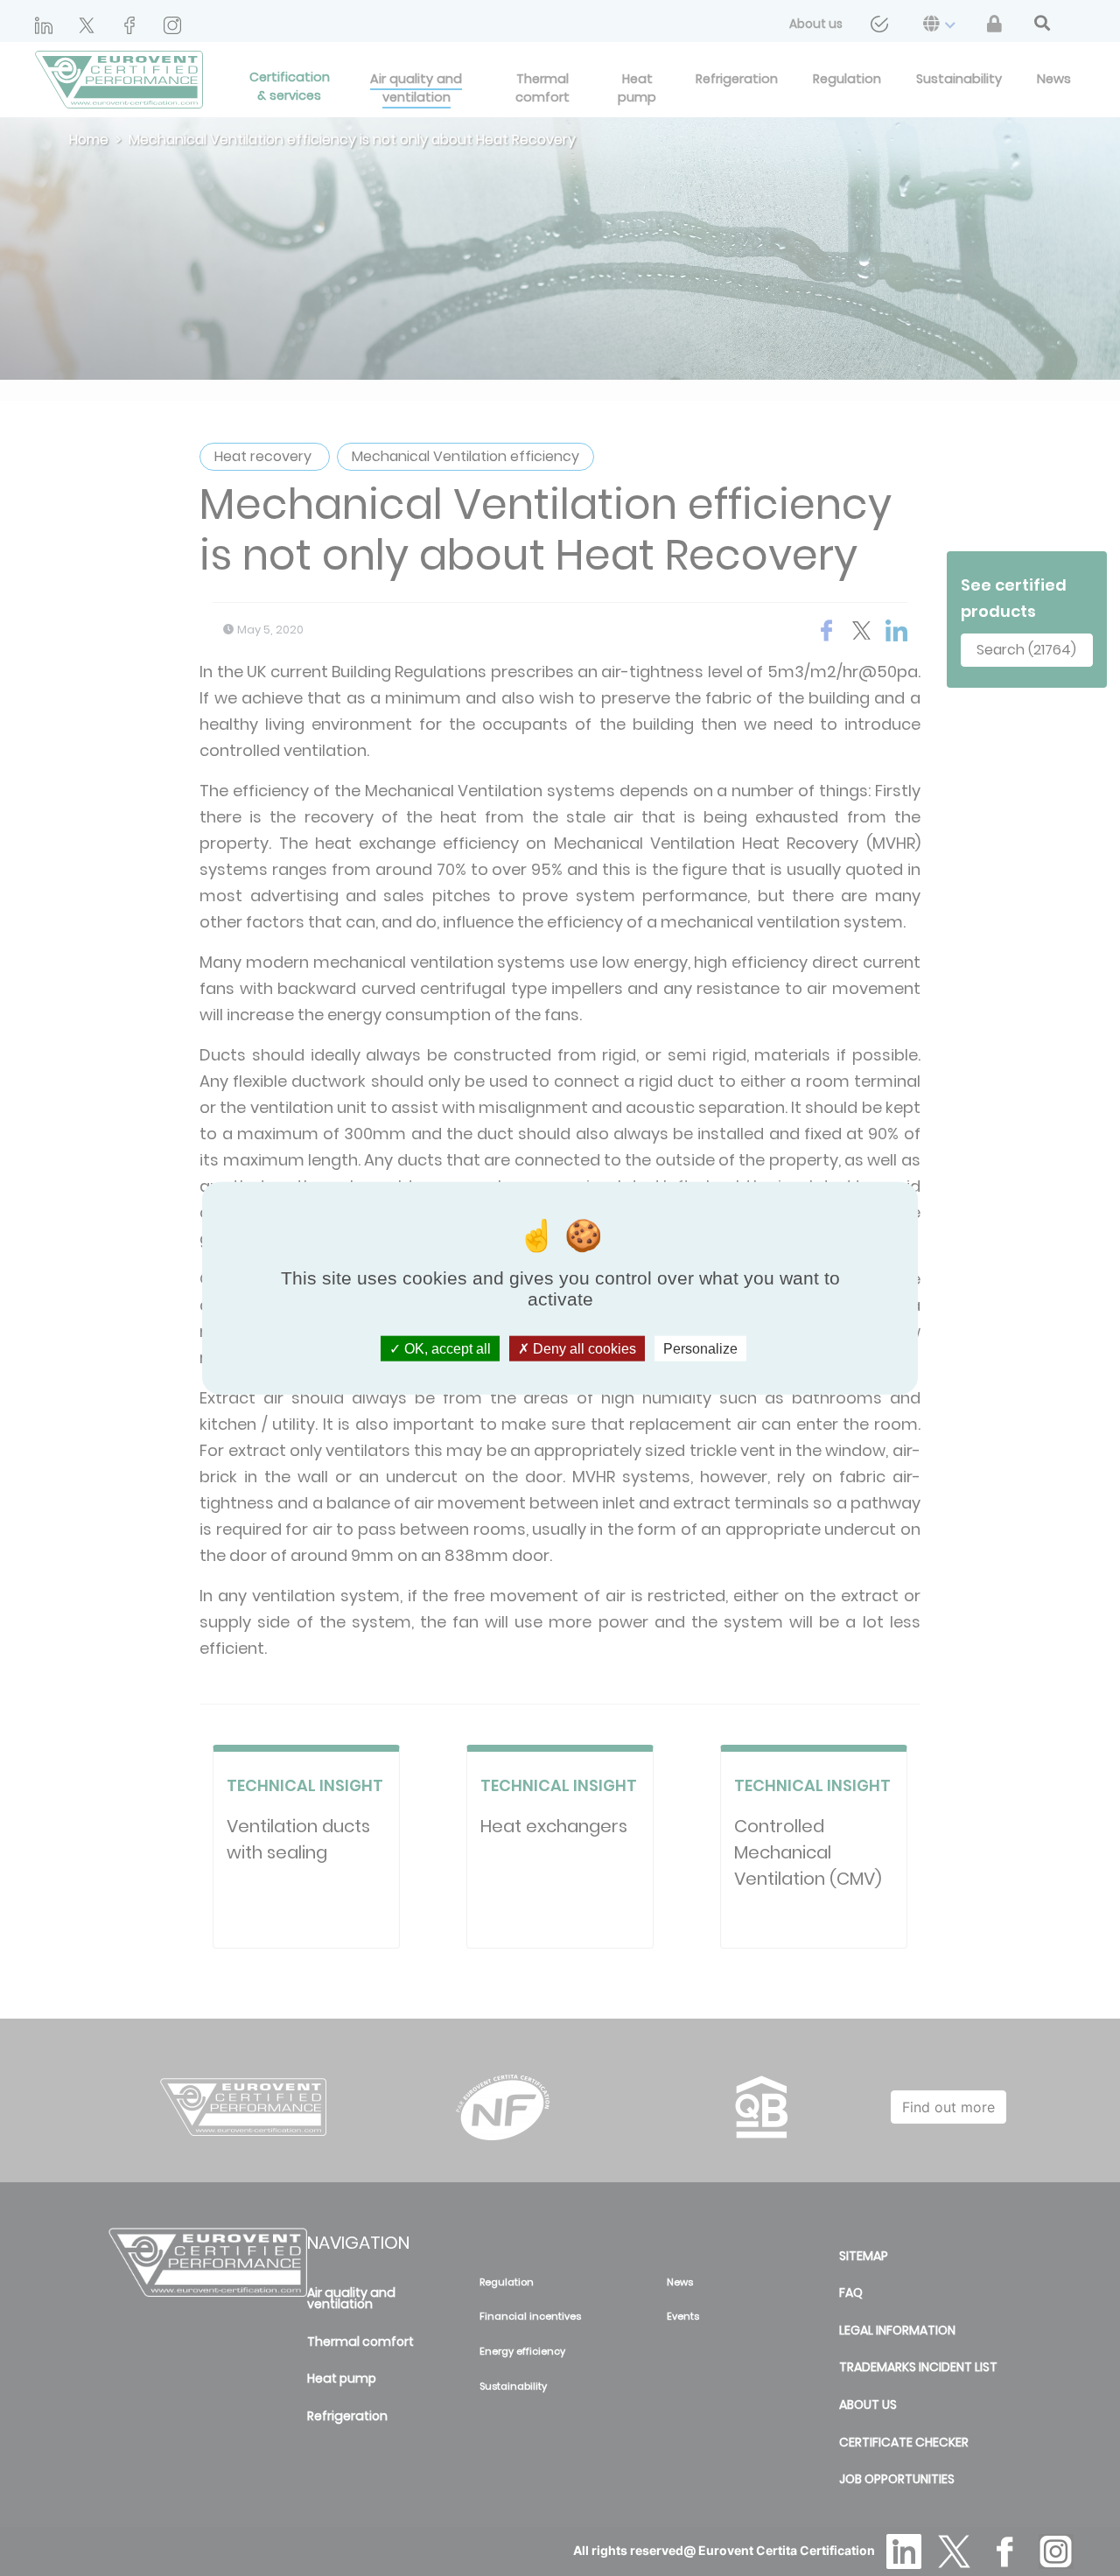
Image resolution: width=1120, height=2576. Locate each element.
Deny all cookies (583, 1348)
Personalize (700, 1348)
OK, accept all (446, 1348)
